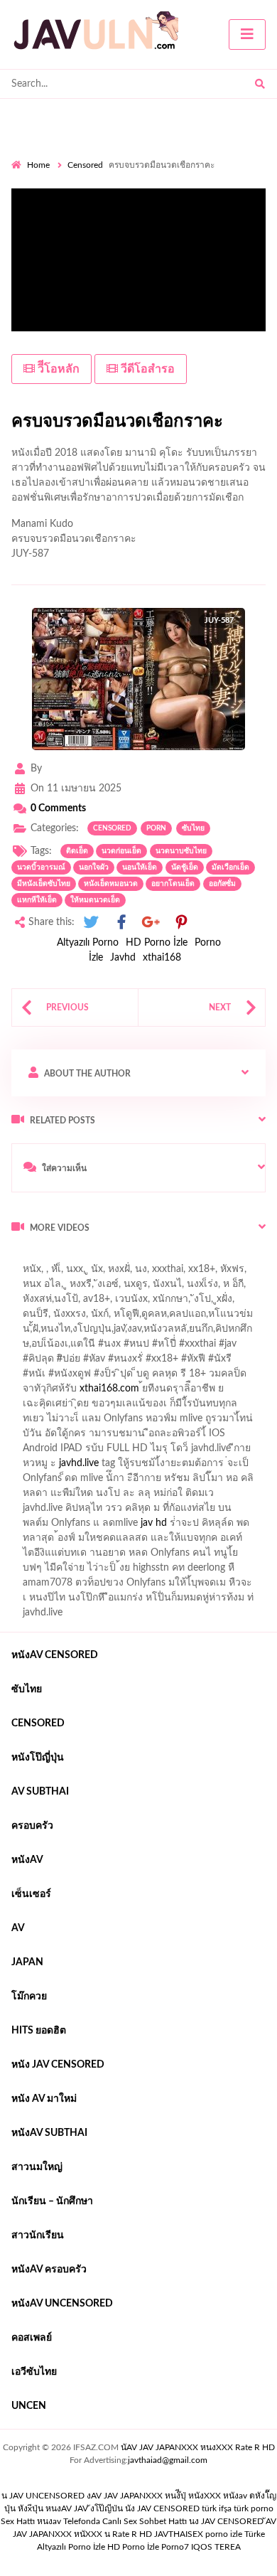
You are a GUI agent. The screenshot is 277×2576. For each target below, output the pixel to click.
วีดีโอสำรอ (146, 369)
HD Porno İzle (157, 943)
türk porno (254, 2508)
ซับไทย (193, 828)
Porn (156, 828)
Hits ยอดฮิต (39, 2031)
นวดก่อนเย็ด (121, 851)
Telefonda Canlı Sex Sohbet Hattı (125, 2521)
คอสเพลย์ (32, 2338)
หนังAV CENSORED (55, 1655)
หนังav (27, 1860)
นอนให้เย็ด (140, 867)
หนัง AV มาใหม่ (44, 2099)
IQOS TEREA (216, 2547)
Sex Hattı (18, 2521)
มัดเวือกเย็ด (230, 867)
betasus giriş (47, 1273)
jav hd (154, 1523)
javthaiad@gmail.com (168, 2460)
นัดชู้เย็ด (185, 867)
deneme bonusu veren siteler (208, 1258)
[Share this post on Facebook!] (121, 923)
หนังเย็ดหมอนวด (111, 884)
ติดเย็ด (77, 851)
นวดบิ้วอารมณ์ (41, 867)
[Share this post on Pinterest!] (181, 923)
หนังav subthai (49, 2133)
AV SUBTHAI (40, 1792)
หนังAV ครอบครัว (49, 2270)
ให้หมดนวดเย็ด (95, 900)
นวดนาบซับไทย (181, 851)
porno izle (62, 1258)
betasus (101, 1273)
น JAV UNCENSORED (43, 2496)
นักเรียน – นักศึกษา (52, 2201)
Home (38, 165)
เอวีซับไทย (34, 2372)
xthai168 (162, 958)
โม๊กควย (29, 1997)
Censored (85, 165)
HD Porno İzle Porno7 (148, 2547)
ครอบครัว (32, 1826)
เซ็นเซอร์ (31, 1894)
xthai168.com (109, 1389)
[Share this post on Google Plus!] (151, 923)
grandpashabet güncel (183, 1288)
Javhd (123, 958)
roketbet (105, 1288)
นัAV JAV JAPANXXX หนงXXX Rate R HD (198, 2447)
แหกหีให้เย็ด (37, 900)
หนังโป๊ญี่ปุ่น (38, 1758)
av (18, 1928)
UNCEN (29, 2406)
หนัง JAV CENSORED (58, 2065)
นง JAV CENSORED (226, 2521)
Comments (58, 808)
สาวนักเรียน (38, 2235)
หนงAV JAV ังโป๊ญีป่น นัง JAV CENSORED (123, 2508)
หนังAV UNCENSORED (62, 2304)
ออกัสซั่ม (222, 884)
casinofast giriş (43, 1288)
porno (25, 1258)
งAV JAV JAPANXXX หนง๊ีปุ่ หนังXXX (154, 2496)
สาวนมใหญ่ (37, 2167)
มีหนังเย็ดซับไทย (44, 884)
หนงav (49, 2521)
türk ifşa (217, 2508)
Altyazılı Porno (88, 943)
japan (27, 1962)
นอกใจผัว (94, 867)
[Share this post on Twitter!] (91, 923)
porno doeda (114, 1258)
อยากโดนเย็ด (173, 884)
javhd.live (79, 1463)
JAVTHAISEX (179, 2534)
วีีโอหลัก (57, 369)
